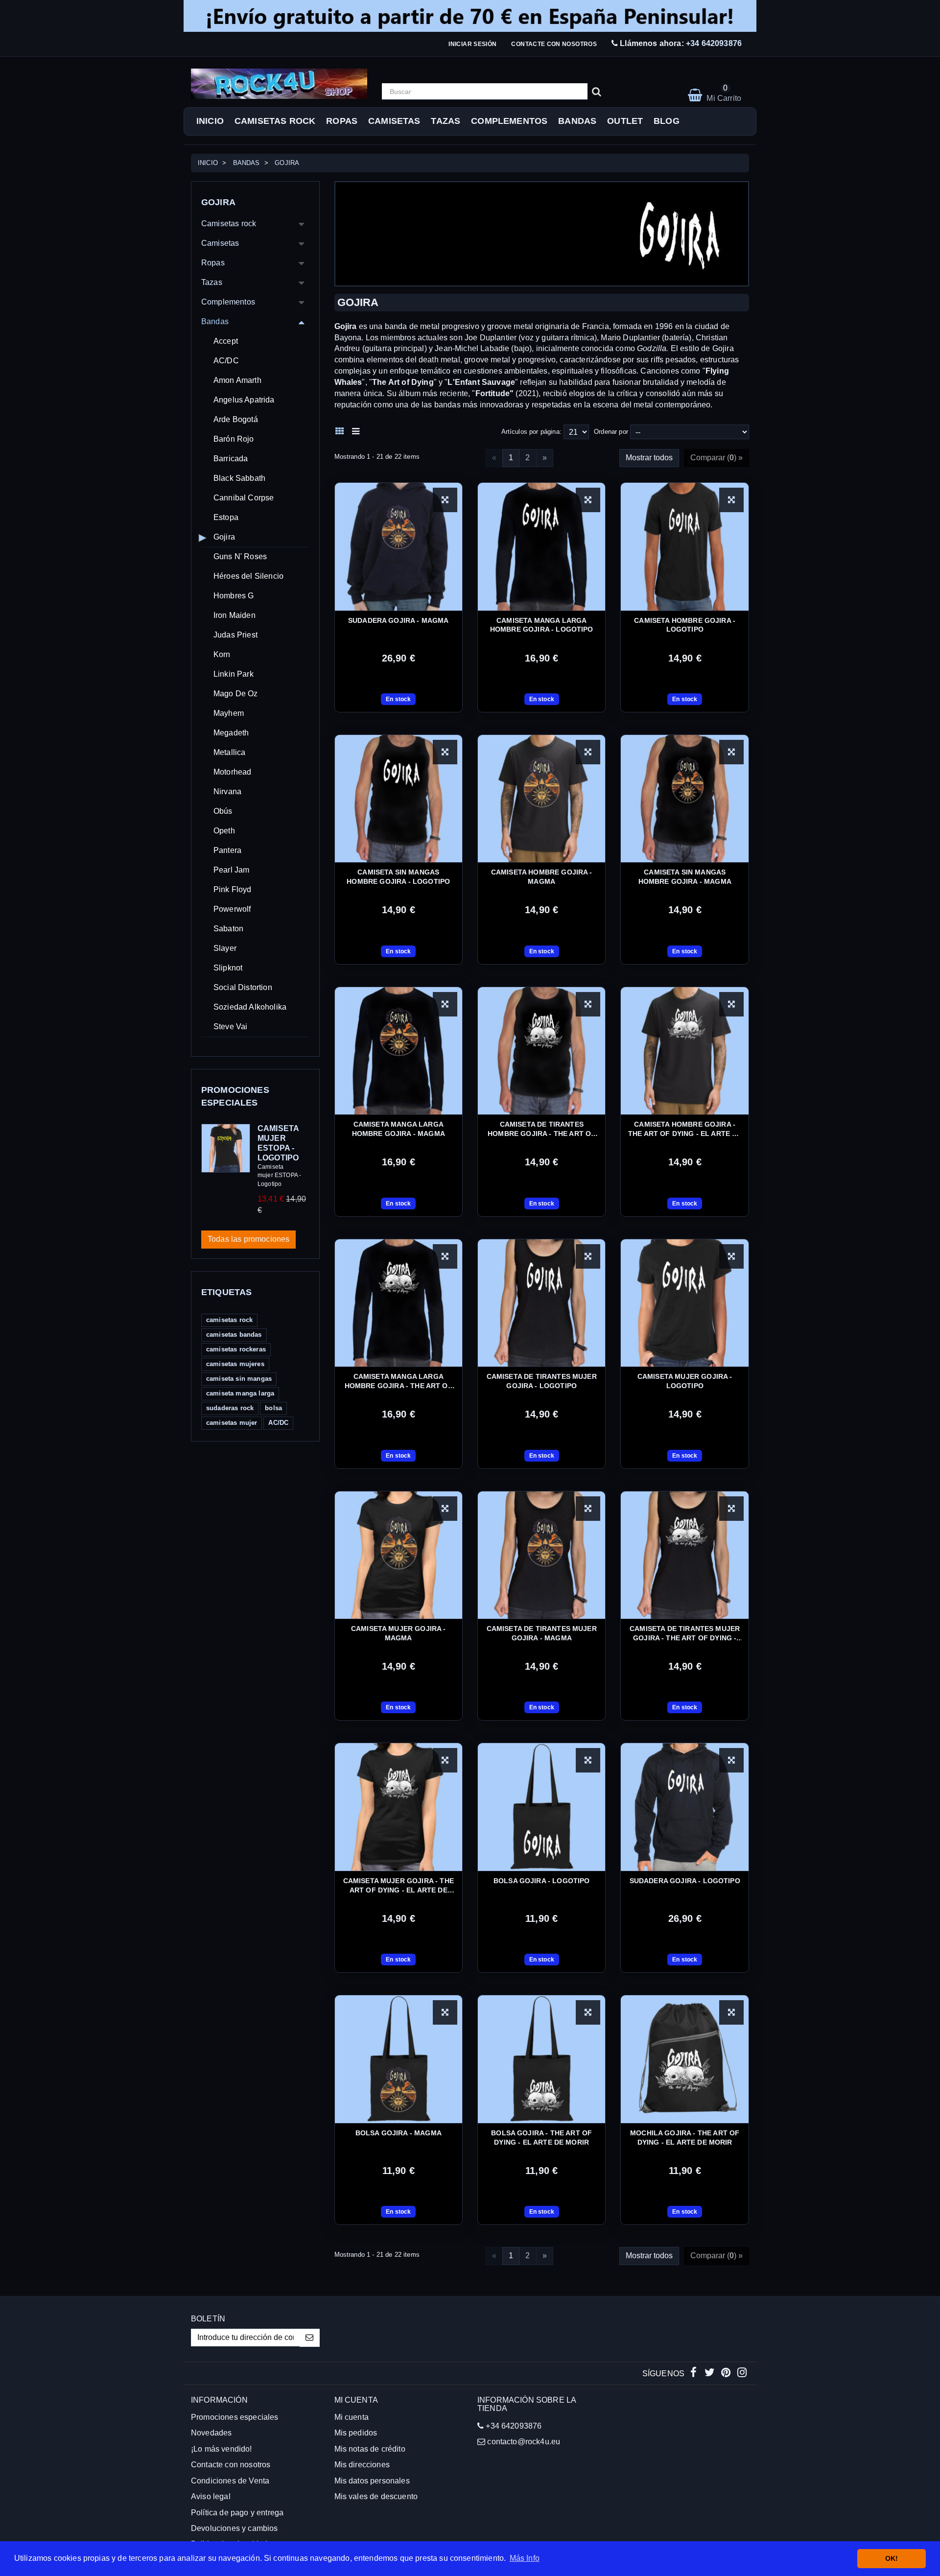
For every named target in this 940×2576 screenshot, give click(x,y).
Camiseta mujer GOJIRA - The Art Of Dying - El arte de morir (399, 1886)
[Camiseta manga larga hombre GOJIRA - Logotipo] (541, 546)
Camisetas (394, 121)
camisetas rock (229, 1320)
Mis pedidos (356, 2433)
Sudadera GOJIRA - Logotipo (685, 1881)
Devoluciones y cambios (235, 2528)
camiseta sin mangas (239, 1379)
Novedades (211, 2433)
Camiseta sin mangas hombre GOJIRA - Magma (685, 877)
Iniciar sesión (472, 44)
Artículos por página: (531, 432)
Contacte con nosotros (554, 44)
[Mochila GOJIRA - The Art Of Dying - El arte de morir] (684, 2059)
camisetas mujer (232, 1423)
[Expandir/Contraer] (302, 224)
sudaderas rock (230, 1408)
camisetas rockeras (236, 1349)
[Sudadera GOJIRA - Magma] (399, 546)
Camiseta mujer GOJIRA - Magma (399, 1633)
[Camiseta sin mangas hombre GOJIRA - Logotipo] (399, 799)
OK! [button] (892, 2558)
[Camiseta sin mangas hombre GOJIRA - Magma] (684, 799)
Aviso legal (211, 2496)
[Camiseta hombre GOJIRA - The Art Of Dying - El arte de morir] (684, 1051)
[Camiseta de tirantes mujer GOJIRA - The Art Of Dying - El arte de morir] (684, 1555)
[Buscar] (597, 92)
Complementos (509, 121)
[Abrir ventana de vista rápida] (445, 500)
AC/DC (278, 1423)
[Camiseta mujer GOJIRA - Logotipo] (684, 1303)
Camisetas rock (275, 121)
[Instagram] (742, 2374)
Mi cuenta (352, 2417)
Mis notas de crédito (370, 2449)
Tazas (446, 121)
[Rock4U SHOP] (279, 84)
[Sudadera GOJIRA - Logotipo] (684, 1807)
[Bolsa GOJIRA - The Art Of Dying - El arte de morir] (541, 2059)
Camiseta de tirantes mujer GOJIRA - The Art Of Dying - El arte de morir (685, 1634)
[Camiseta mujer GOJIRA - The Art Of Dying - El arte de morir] (399, 1807)
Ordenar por (611, 432)
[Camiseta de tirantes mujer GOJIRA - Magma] (541, 1555)
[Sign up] (310, 2338)
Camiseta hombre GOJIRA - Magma (542, 877)
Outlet (625, 121)
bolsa (273, 1408)
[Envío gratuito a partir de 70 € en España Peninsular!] (470, 16)
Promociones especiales (235, 2417)
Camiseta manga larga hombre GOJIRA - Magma (399, 1129)
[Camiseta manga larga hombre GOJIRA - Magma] (399, 1051)
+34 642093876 (714, 43)
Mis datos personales (372, 2481)
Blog (667, 121)
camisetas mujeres (235, 1364)
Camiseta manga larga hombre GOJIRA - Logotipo (542, 625)
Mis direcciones (362, 2465)
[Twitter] (711, 2374)
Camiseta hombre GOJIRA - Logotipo (685, 625)
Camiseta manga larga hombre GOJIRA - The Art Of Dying (399, 1382)
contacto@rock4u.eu (524, 2442)
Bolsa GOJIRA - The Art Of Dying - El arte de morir (541, 2138)
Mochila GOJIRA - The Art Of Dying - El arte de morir (685, 2138)
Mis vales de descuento (376, 2496)
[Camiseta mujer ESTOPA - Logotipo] (226, 1148)
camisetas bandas (234, 1335)
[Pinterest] (727, 2374)
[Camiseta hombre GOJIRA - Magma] (541, 799)
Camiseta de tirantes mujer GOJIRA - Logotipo (542, 1381)
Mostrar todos (649, 458)
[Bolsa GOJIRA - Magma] (399, 2059)
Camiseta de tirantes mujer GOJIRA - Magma (542, 1633)
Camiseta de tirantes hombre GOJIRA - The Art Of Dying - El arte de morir (541, 1129)
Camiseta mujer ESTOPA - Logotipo (278, 1143)
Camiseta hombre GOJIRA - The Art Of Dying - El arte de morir (685, 1129)
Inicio (210, 121)
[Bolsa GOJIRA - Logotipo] (541, 1807)
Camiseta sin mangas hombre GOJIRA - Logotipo (398, 877)
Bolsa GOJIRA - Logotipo (542, 1881)
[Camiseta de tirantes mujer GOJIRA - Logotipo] (541, 1303)
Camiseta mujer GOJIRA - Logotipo (685, 1381)
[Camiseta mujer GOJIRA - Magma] (399, 1555)
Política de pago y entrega (237, 2513)
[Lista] (358, 430)
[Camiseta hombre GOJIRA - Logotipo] (684, 546)
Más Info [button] (525, 2558)
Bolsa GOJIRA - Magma (399, 2133)
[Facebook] (694, 2374)
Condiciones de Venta (230, 2481)
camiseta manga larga (240, 1393)
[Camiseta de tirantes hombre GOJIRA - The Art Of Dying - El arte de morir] (541, 1051)
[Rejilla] (342, 430)
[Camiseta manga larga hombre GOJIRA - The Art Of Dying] (399, 1303)
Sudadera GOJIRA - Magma (399, 620)
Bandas (577, 121)
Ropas (342, 121)
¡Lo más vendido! (222, 2449)
